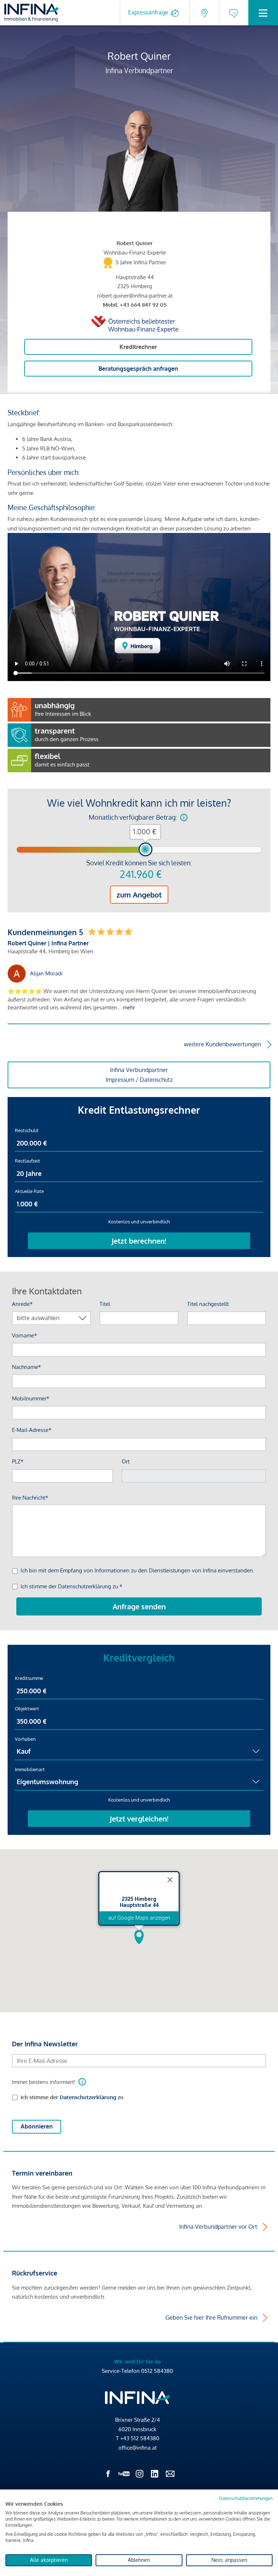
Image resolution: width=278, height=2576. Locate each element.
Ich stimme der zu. (73, 2097)
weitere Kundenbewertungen (222, 1044)
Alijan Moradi (46, 973)
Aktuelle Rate (29, 1191)
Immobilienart (30, 1769)
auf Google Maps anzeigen (139, 1918)
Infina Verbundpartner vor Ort (218, 2227)
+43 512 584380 (140, 2438)
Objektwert (27, 1709)
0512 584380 (157, 2371)
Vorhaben (25, 1739)
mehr (129, 1007)
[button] (139, 1937)
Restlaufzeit (28, 1161)
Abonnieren (37, 2126)
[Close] (170, 1880)
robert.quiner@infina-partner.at (135, 296)
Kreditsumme (29, 1678)
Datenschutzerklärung (88, 2097)
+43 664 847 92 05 (143, 305)
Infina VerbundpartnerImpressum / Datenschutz (139, 1075)
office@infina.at (138, 2448)
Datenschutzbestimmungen (246, 2498)
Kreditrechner (138, 347)
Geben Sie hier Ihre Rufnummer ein (211, 2317)
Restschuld (27, 1130)
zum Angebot (139, 895)
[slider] (146, 849)
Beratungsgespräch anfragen (138, 369)
